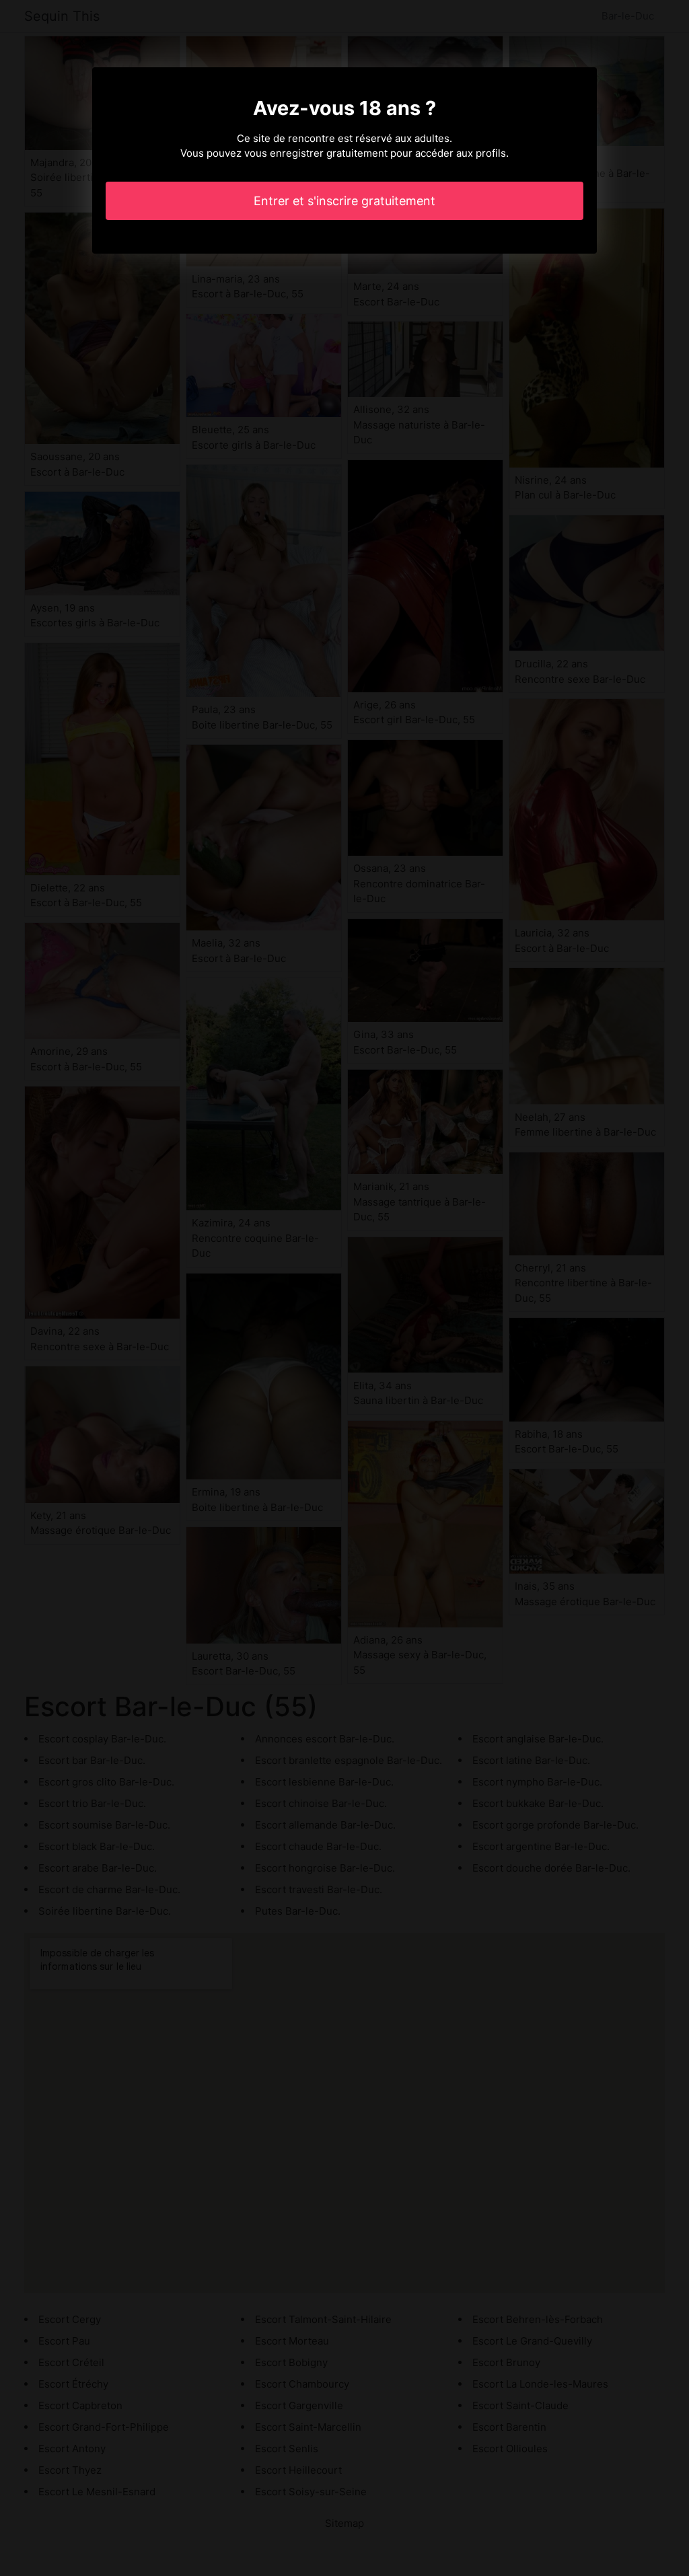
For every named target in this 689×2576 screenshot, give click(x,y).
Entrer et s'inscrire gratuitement (344, 201)
